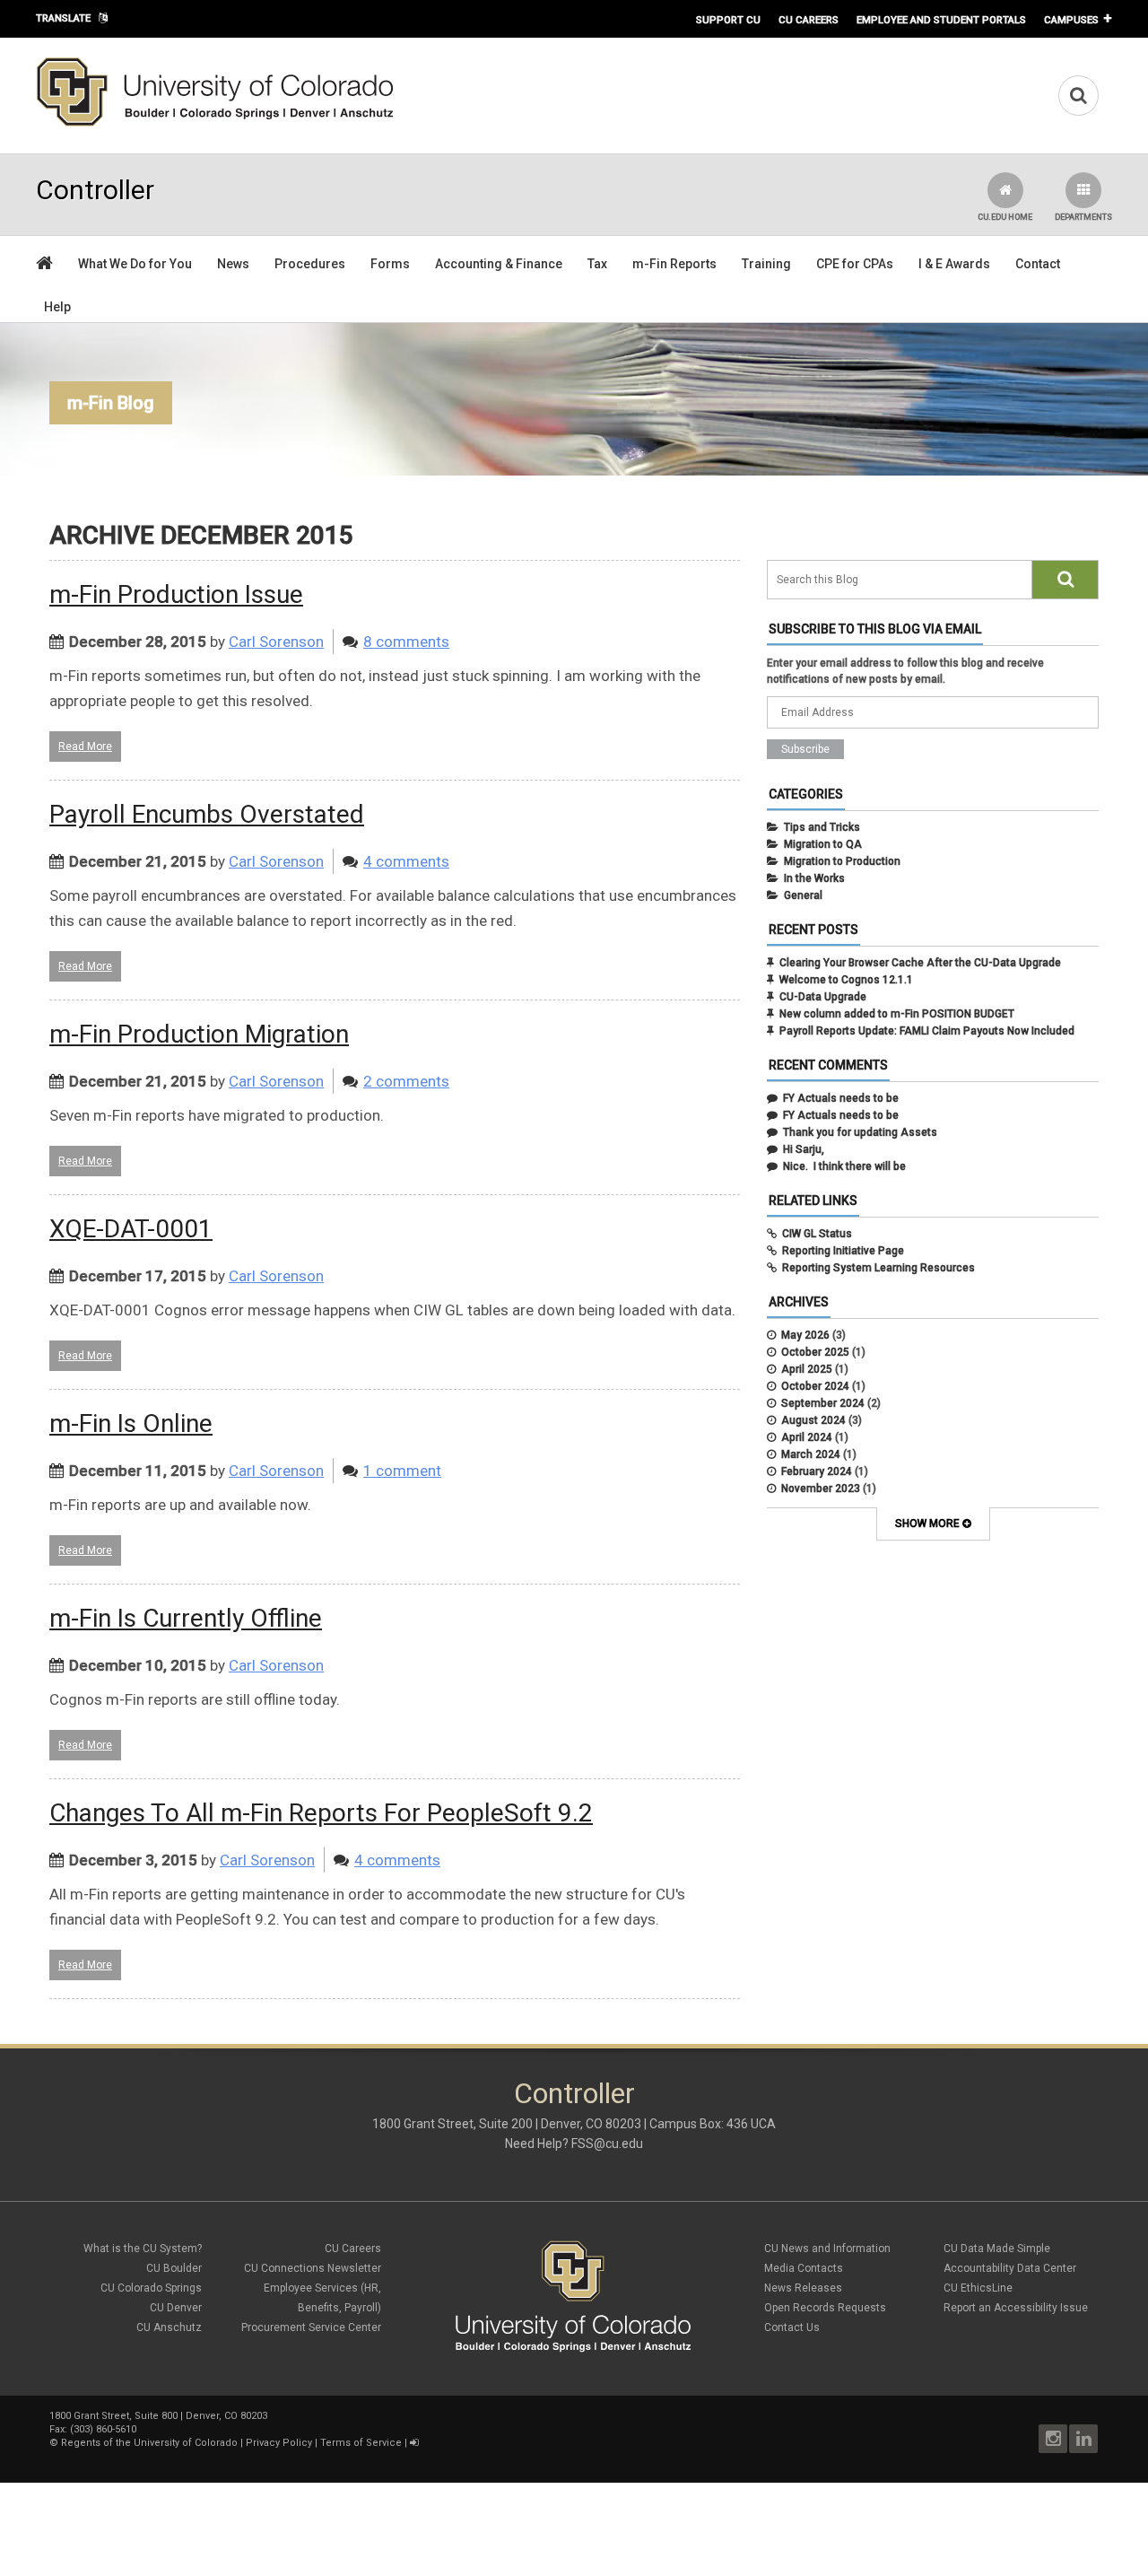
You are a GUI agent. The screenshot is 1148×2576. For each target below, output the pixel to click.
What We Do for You (135, 264)
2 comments (406, 1081)
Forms (390, 264)
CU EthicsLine (978, 2288)
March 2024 (811, 1454)
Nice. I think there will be (844, 1166)
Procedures (310, 264)
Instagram (1053, 2439)
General (803, 895)
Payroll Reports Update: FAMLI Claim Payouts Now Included (927, 1031)
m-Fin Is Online (131, 1423)
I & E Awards (954, 264)
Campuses (1071, 20)
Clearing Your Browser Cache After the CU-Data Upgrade (920, 963)
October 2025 (815, 1352)
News (233, 264)
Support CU (728, 20)
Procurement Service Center (311, 2327)
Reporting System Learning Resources (878, 1268)
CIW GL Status (817, 1234)
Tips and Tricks (822, 827)
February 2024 (817, 1471)
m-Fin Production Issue (176, 594)
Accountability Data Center (1010, 2268)
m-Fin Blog (111, 403)
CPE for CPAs (855, 264)
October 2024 (815, 1386)
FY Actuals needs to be (841, 1098)
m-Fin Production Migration (199, 1034)
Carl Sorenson (276, 642)
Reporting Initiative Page (843, 1251)
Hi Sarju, (804, 1149)
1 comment (402, 1471)
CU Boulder (174, 2268)
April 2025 (807, 1369)
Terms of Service (361, 2443)
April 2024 (807, 1437)
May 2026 (805, 1335)
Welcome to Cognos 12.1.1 (846, 980)
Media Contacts (804, 2268)
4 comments (406, 861)
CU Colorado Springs (151, 2288)
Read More (85, 747)
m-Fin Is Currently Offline (186, 1618)
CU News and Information (827, 2249)
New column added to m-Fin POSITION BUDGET (897, 1014)
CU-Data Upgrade (823, 997)
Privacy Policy (279, 2443)
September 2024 (823, 1403)
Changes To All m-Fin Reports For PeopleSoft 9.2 (321, 1813)
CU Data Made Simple (997, 2249)
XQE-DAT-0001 (131, 1229)
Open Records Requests (825, 2308)
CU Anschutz (169, 2327)
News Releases (803, 2288)
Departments (1083, 217)
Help (57, 307)
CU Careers (809, 20)
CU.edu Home (1005, 217)
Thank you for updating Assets (860, 1132)
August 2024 (813, 1420)
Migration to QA (823, 844)
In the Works (814, 878)
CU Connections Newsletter (313, 2268)
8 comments (406, 642)
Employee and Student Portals (941, 20)
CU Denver (176, 2308)
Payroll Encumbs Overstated (207, 814)
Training (766, 264)
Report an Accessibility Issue (1016, 2308)
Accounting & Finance (499, 264)
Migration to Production (842, 861)
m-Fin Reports (674, 264)
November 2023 (821, 1489)
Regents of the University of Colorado (149, 2443)
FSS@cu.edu (607, 2144)
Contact (1038, 264)
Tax (597, 264)
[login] (414, 2443)
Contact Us (792, 2327)
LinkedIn (1083, 2439)
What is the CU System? (143, 2249)
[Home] (215, 123)
